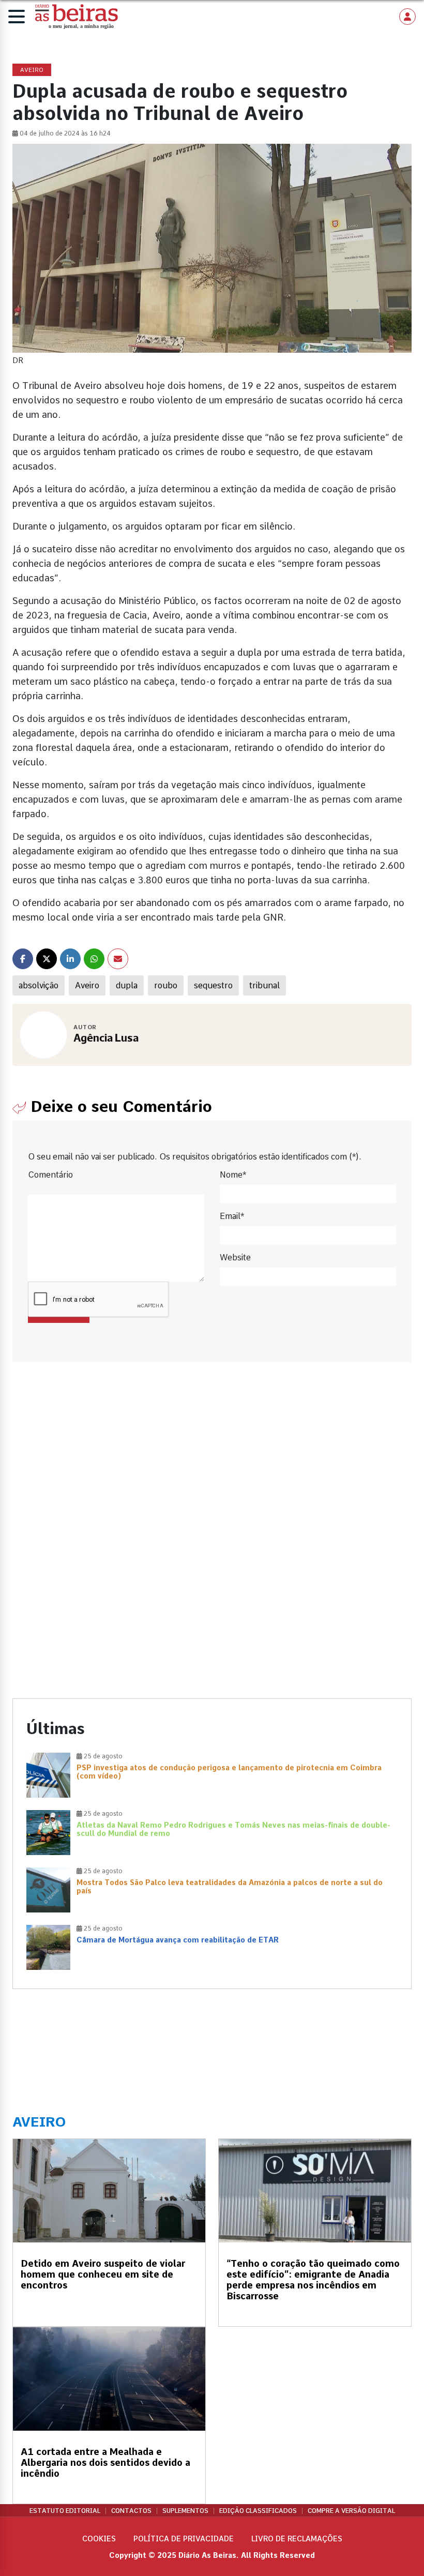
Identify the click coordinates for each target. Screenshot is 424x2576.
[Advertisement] (212, 1466)
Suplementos (185, 2511)
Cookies (99, 2539)
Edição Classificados (258, 2511)
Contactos (131, 2511)
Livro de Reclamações (297, 2539)
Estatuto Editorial (65, 2511)
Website (235, 1257)
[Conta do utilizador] (407, 17)
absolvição (39, 985)
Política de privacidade (184, 2539)
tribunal (264, 985)
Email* (232, 1216)
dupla (127, 985)
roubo (166, 985)
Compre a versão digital (351, 2511)
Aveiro (87, 985)
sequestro (213, 985)
